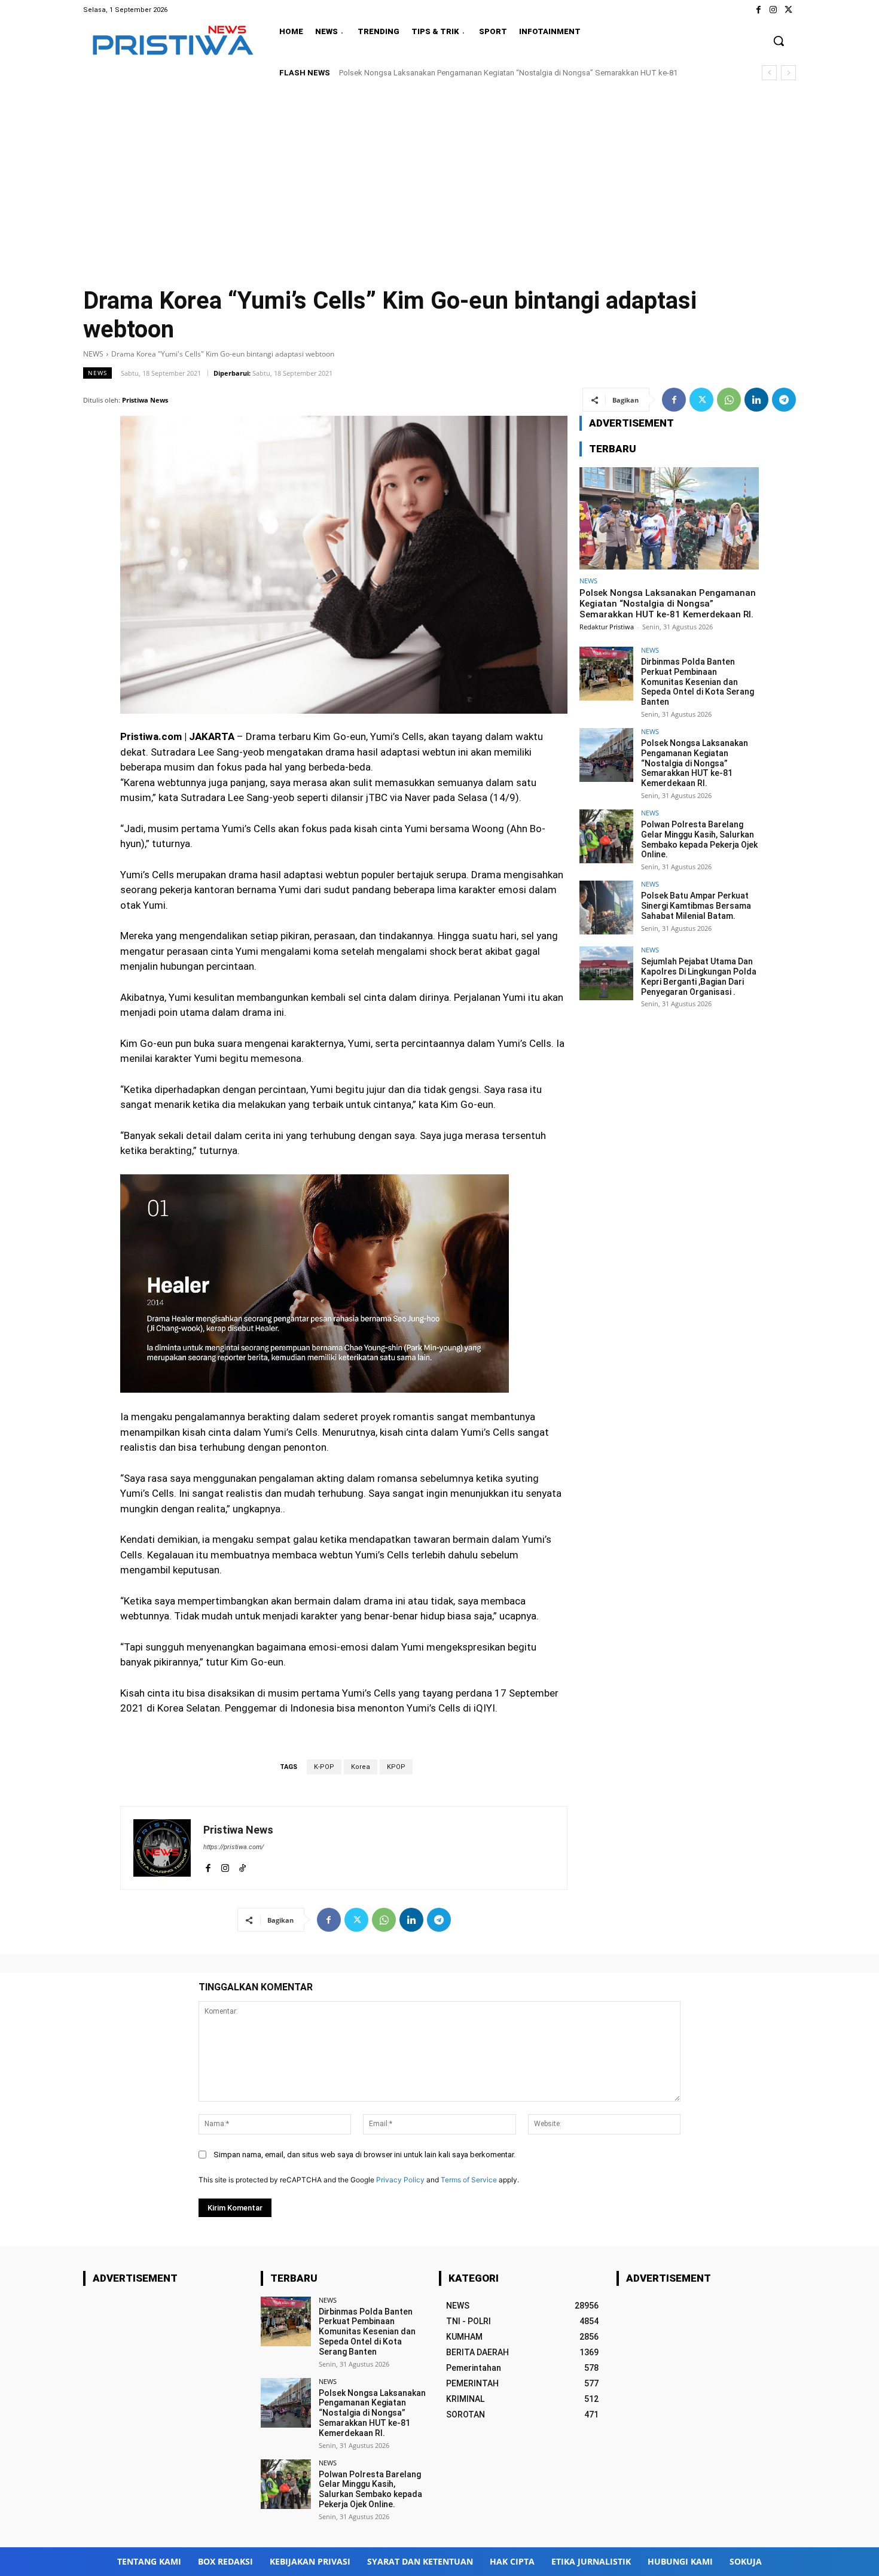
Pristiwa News (145, 400)
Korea (361, 1767)
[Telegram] (784, 400)
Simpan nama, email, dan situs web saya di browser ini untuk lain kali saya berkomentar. (364, 2155)
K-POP (324, 1767)
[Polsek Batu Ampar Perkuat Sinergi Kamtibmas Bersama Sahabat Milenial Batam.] (606, 908)
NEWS (93, 354)
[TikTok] (242, 1866)
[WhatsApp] (729, 400)
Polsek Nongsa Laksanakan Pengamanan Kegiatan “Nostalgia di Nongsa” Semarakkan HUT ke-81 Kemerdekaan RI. (668, 604)
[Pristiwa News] (162, 1848)
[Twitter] (788, 10)
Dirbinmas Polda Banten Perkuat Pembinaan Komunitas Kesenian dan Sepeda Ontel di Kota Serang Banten (698, 682)
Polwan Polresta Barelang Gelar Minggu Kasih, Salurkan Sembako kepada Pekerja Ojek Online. (501, 73)
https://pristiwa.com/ (234, 1847)
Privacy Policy (400, 2180)
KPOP (396, 1767)
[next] (788, 73)
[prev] (769, 73)
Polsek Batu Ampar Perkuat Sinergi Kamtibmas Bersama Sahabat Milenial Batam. (696, 906)
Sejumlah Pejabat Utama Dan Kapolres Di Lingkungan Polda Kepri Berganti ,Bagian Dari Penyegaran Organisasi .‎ (699, 976)
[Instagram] (773, 10)
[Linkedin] (756, 400)
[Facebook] (758, 10)
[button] (779, 41)
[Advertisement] (439, 180)
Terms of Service (469, 2180)
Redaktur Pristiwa (607, 627)
